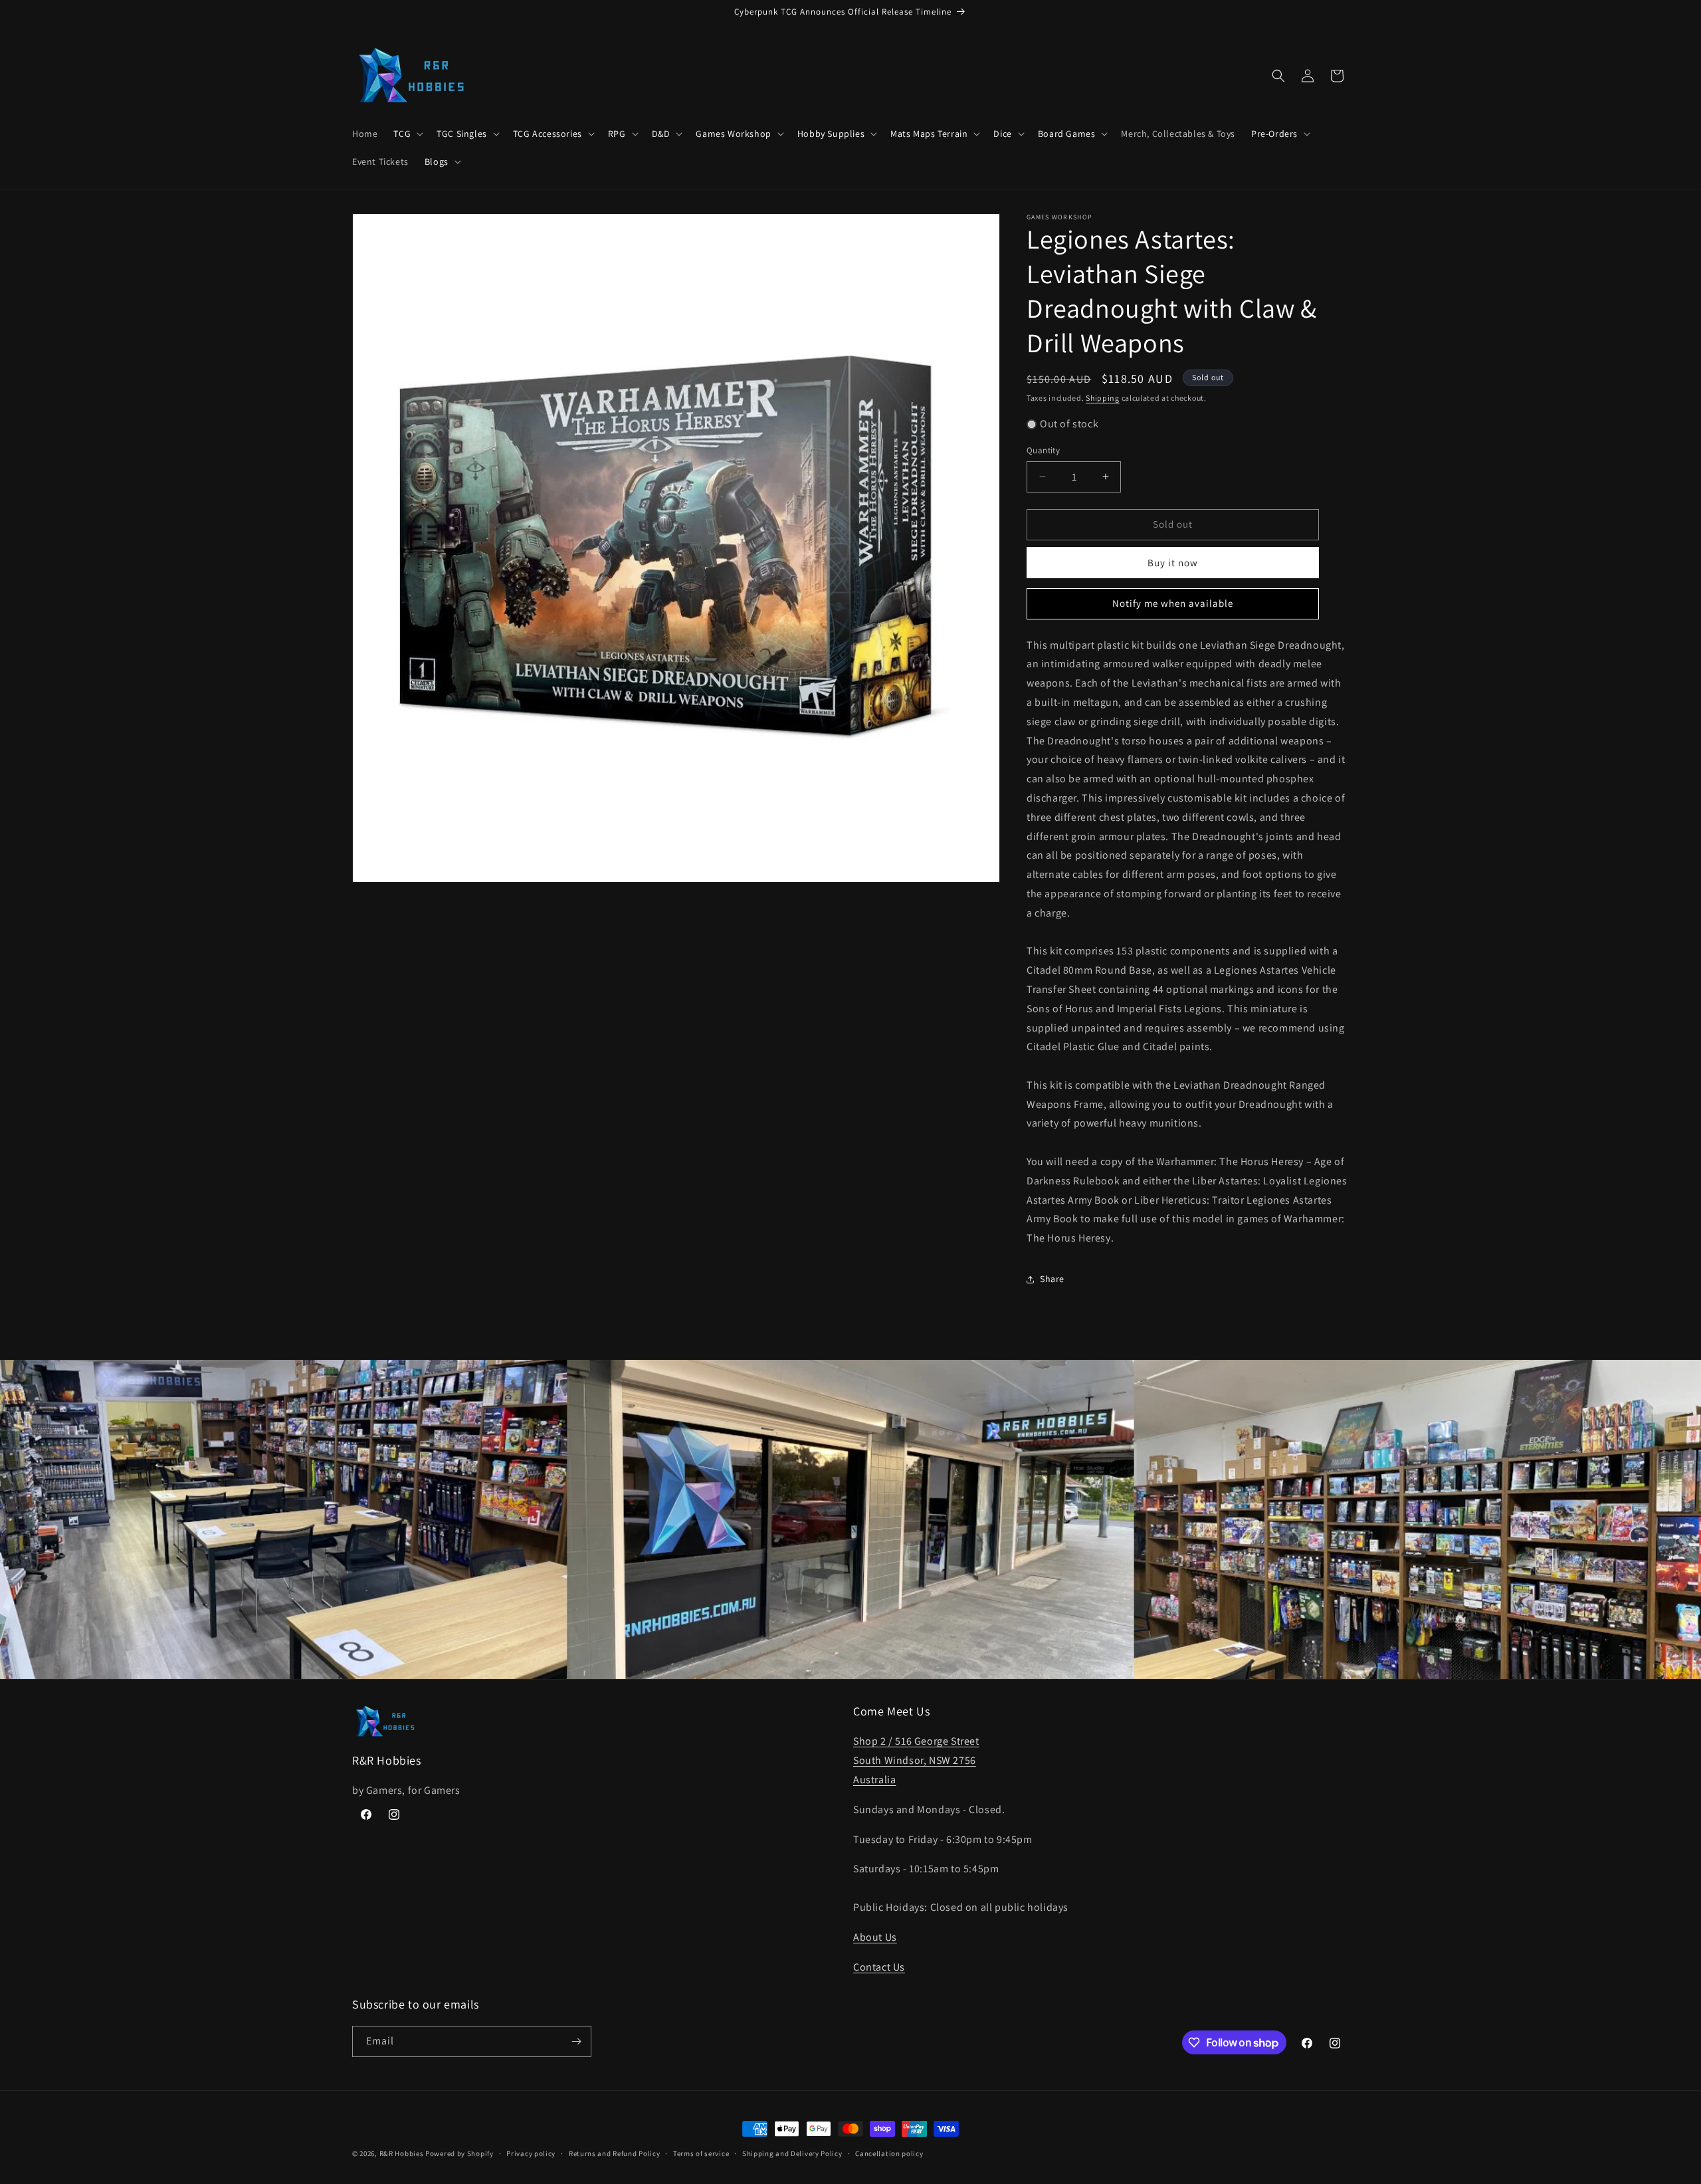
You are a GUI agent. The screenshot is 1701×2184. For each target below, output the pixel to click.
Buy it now (1173, 563)
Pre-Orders (1274, 134)
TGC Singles (462, 134)
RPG (617, 134)
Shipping (1103, 398)
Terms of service (701, 2153)
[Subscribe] (576, 2041)
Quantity (1043, 450)
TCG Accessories (548, 134)
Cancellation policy (889, 2153)
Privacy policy (531, 2153)
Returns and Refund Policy (615, 2153)
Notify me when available (1173, 603)
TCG (402, 134)
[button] (407, 134)
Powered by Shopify (459, 2153)
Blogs (437, 162)
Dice (1002, 134)
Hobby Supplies (831, 134)
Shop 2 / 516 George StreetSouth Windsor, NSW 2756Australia (916, 1760)
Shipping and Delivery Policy (792, 2153)
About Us (875, 1937)
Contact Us (879, 1967)
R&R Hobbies (402, 2153)
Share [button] (1052, 1279)
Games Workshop (733, 134)
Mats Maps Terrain (929, 134)
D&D (661, 134)
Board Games (1067, 134)
